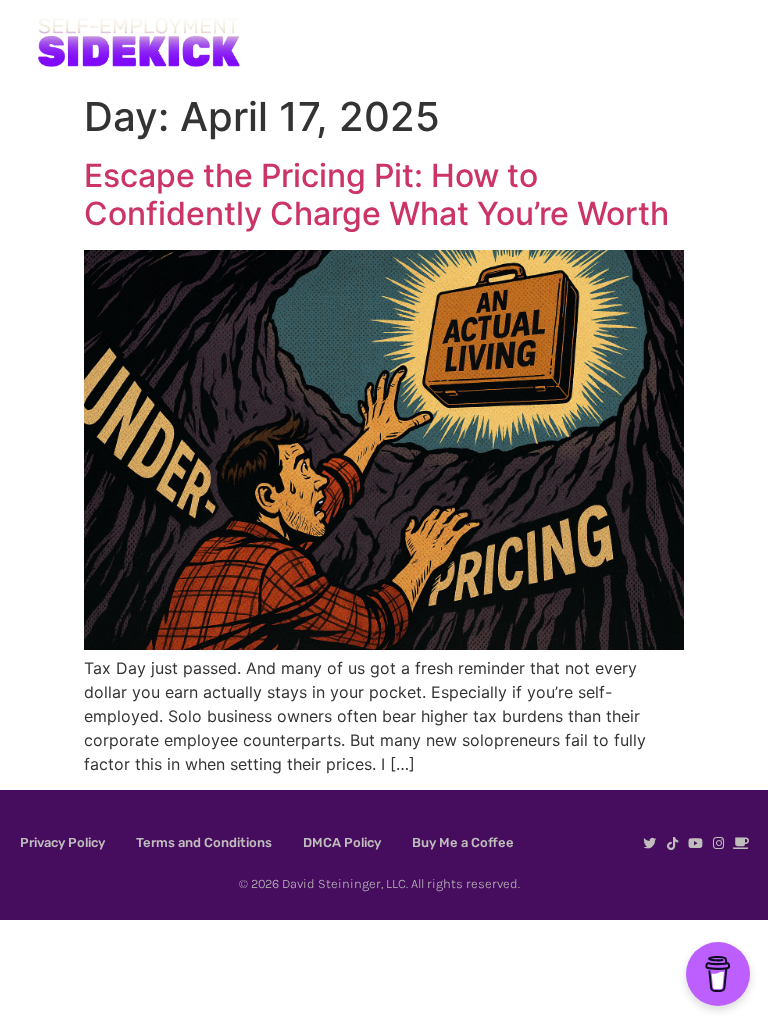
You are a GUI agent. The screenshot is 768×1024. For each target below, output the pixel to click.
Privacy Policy (62, 842)
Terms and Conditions (204, 842)
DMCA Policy (342, 842)
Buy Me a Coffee (463, 842)
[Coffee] (741, 843)
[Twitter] (649, 843)
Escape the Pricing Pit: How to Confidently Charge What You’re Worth (376, 194)
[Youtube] (695, 843)
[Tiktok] (672, 843)
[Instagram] (718, 843)
